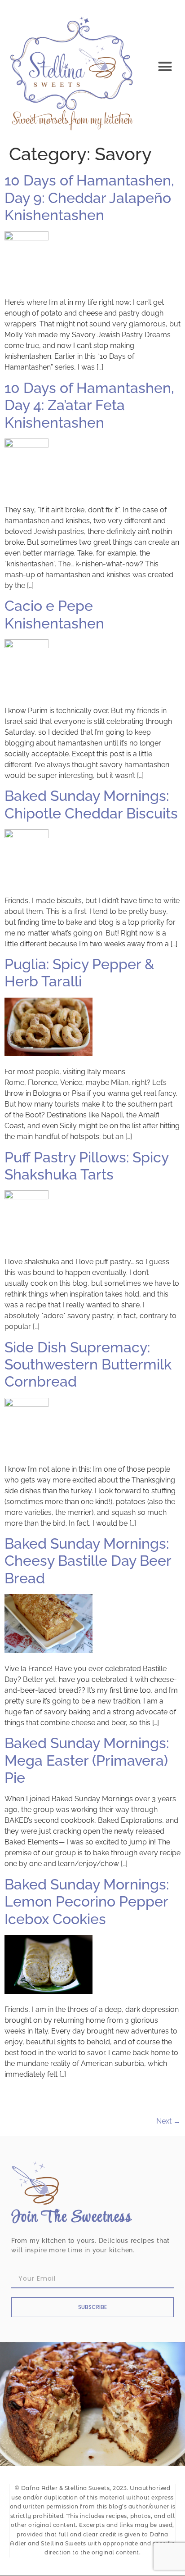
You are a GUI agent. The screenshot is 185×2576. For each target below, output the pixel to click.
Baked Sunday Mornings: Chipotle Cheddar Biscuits (91, 804)
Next (168, 2121)
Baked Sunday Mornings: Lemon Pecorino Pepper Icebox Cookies (87, 1902)
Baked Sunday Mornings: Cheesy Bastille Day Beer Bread (88, 1561)
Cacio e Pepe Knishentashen (54, 614)
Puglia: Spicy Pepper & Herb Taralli (79, 973)
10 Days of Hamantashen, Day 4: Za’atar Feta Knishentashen (89, 405)
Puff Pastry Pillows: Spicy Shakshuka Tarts (86, 1166)
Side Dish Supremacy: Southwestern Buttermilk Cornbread (88, 1365)
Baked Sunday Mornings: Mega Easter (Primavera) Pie (87, 1760)
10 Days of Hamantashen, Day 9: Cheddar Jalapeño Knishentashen (89, 198)
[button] (165, 67)
